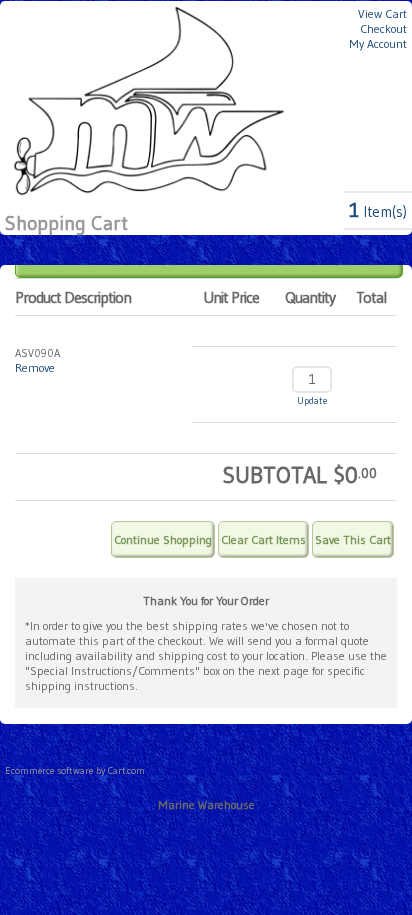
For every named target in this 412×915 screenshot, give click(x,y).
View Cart (382, 13)
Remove (35, 367)
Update (312, 400)
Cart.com (126, 770)
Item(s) (378, 211)
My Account (378, 43)
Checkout (383, 28)
